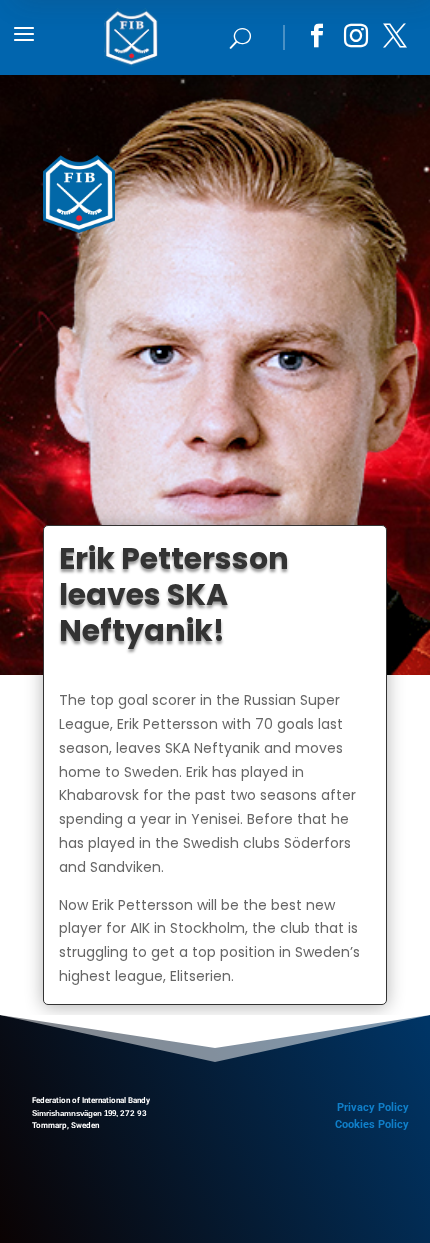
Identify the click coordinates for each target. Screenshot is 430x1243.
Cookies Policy (372, 1124)
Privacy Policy (373, 1107)
